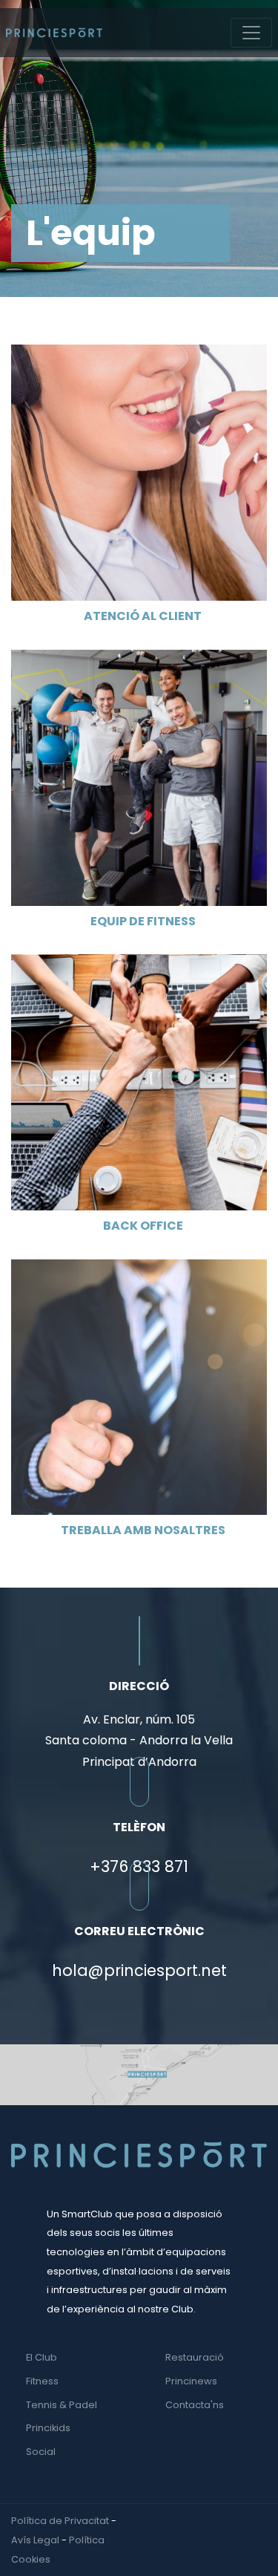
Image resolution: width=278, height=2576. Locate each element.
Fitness (42, 2381)
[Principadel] (54, 33)
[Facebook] (249, 2521)
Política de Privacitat (60, 2521)
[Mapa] (139, 2074)
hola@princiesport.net (139, 1970)
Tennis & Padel (62, 2405)
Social (41, 2452)
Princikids (48, 2428)
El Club (42, 2357)
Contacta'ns (195, 2405)
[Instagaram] (263, 2521)
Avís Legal (35, 2540)
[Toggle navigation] (251, 33)
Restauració (195, 2357)
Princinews (191, 2381)
